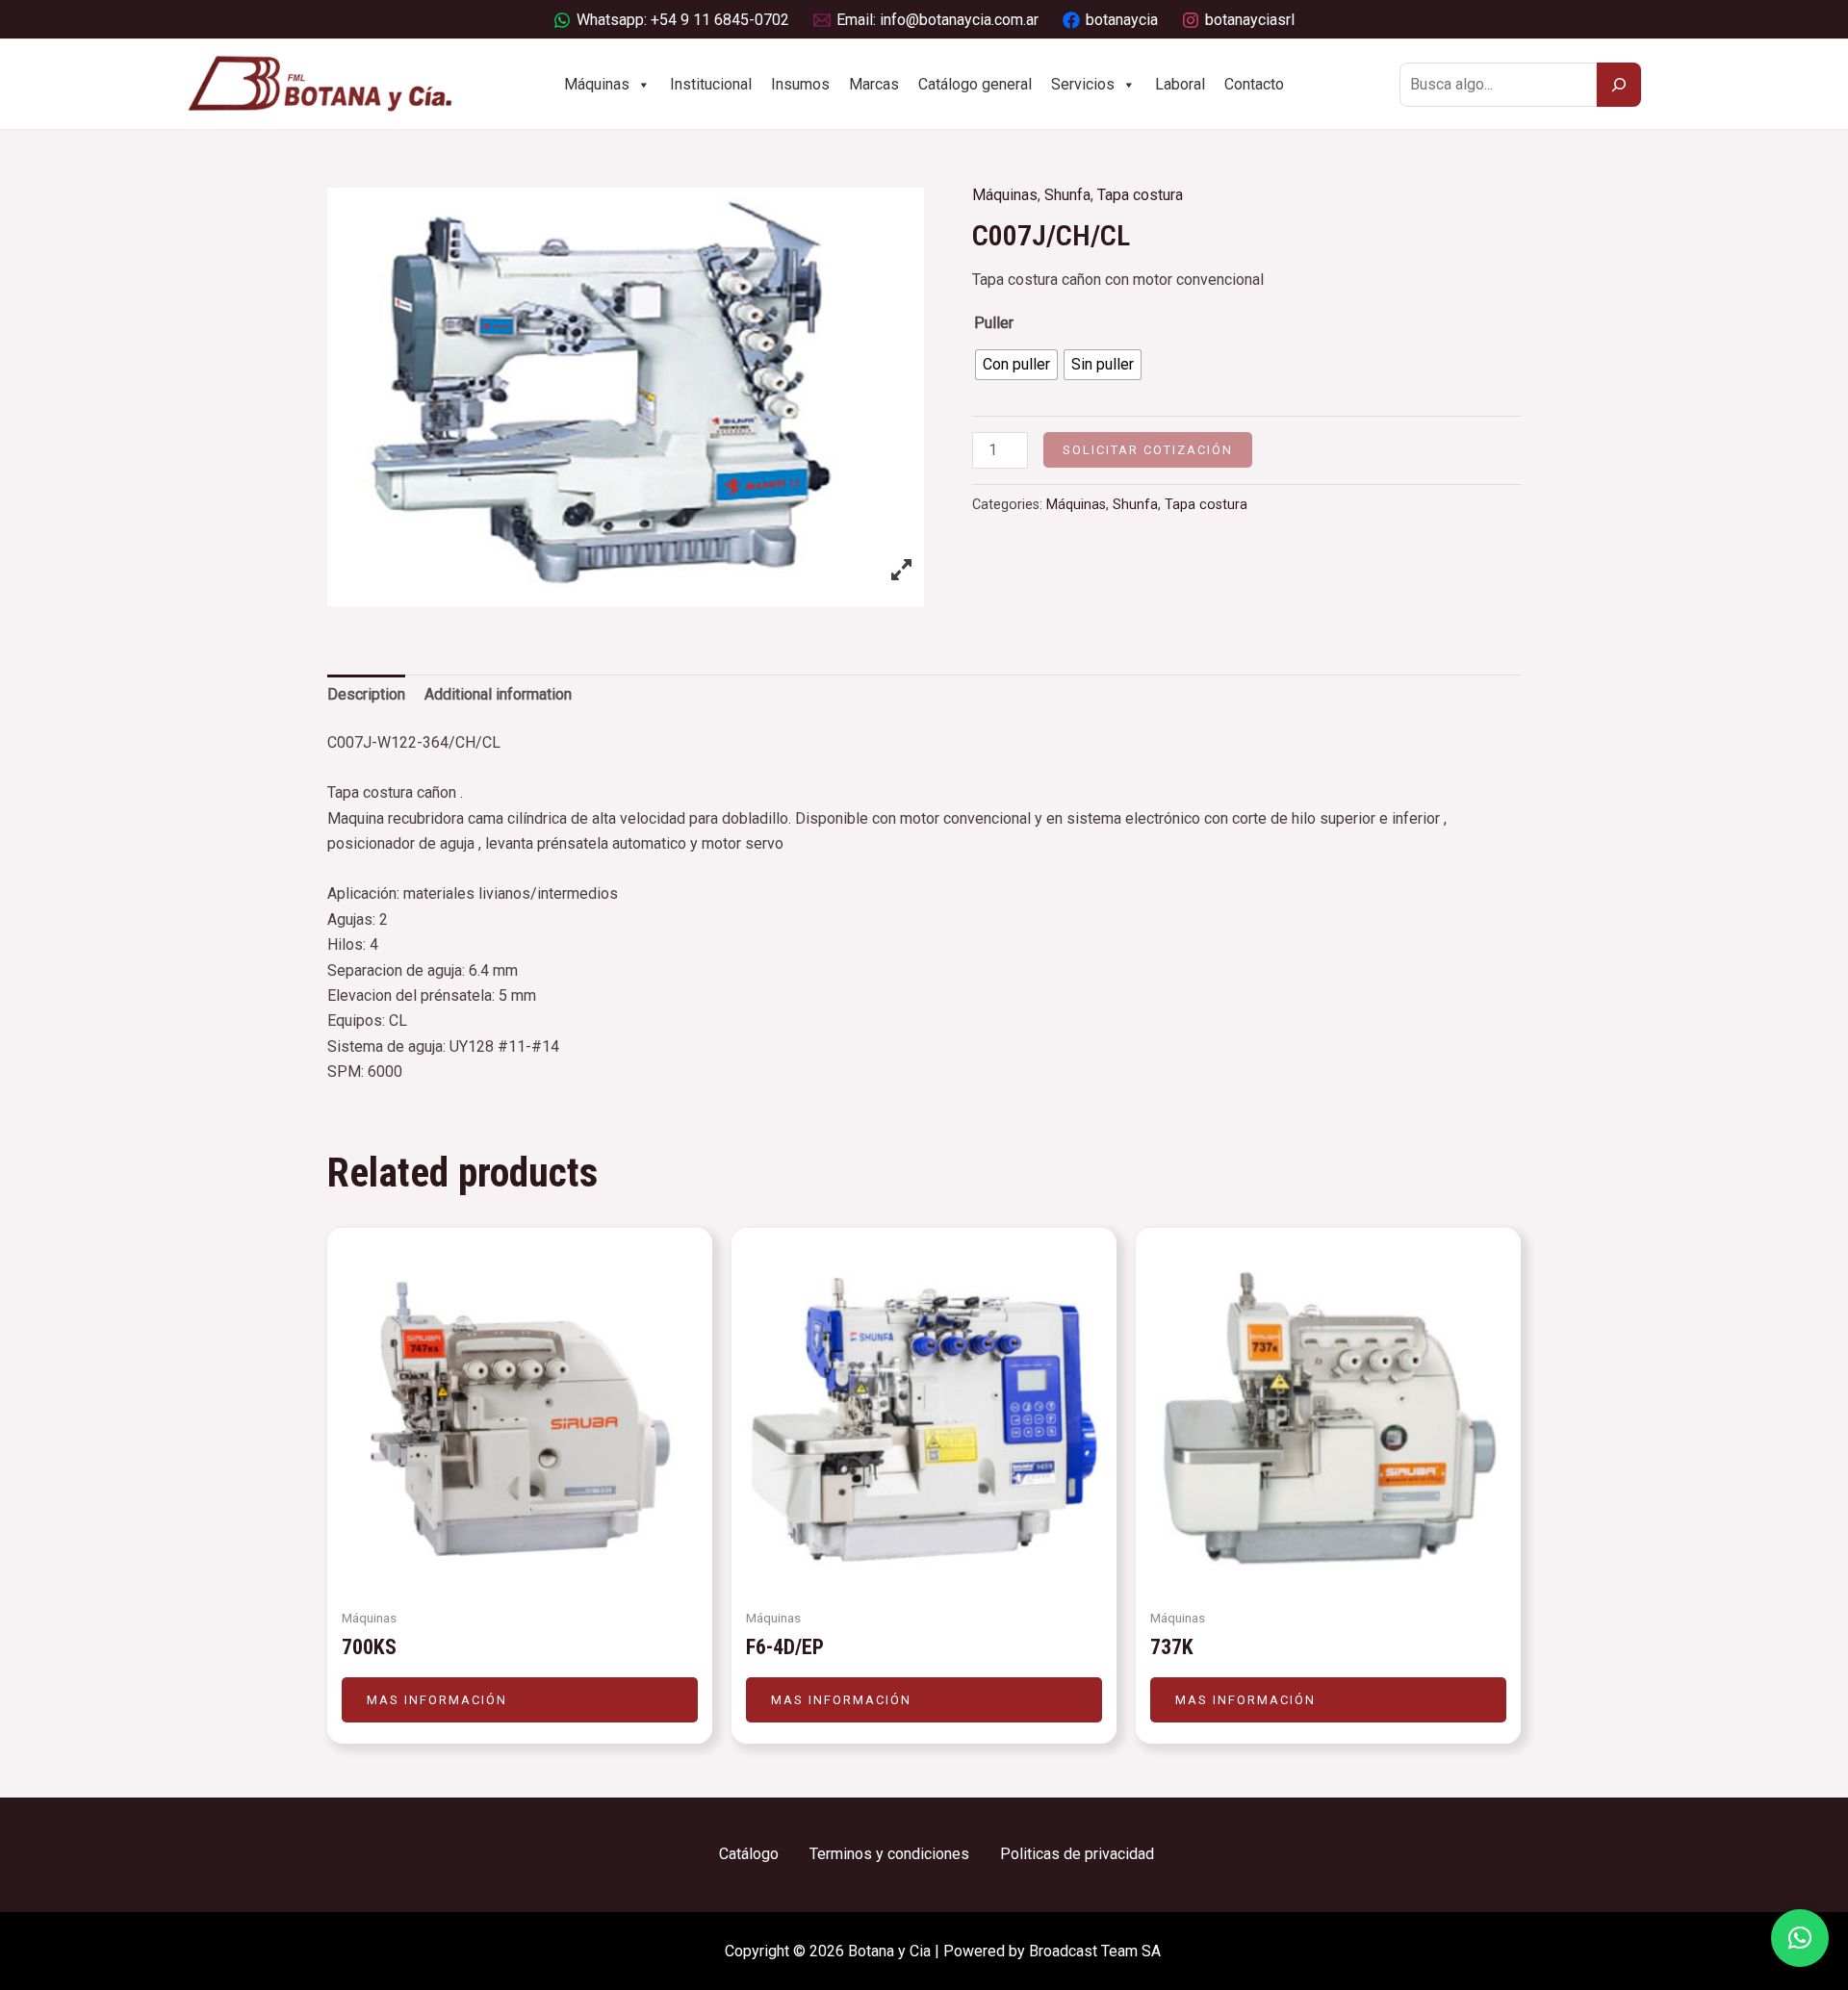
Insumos (800, 84)
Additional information (498, 694)
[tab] (366, 695)
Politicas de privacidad (1077, 1854)
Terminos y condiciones (889, 1854)
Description (366, 694)
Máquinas (597, 84)
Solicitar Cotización (1148, 450)
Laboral (1180, 84)
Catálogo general (975, 84)
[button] (1800, 1938)
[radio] (1016, 365)
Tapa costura (1140, 195)
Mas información (437, 1700)
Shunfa (1067, 195)
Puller (994, 323)
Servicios (1083, 84)
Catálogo (749, 1854)
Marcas (874, 84)
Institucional (711, 84)
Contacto (1254, 84)
